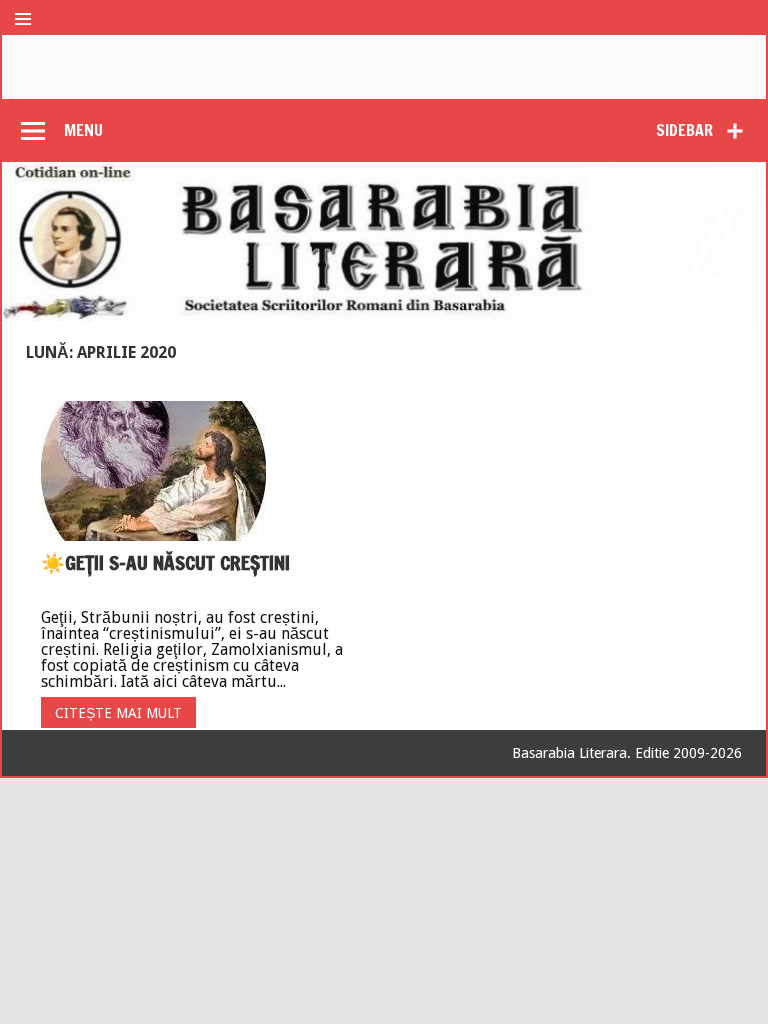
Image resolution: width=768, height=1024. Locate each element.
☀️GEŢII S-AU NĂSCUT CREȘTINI (165, 562)
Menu (83, 130)
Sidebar (684, 130)
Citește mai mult (118, 713)
